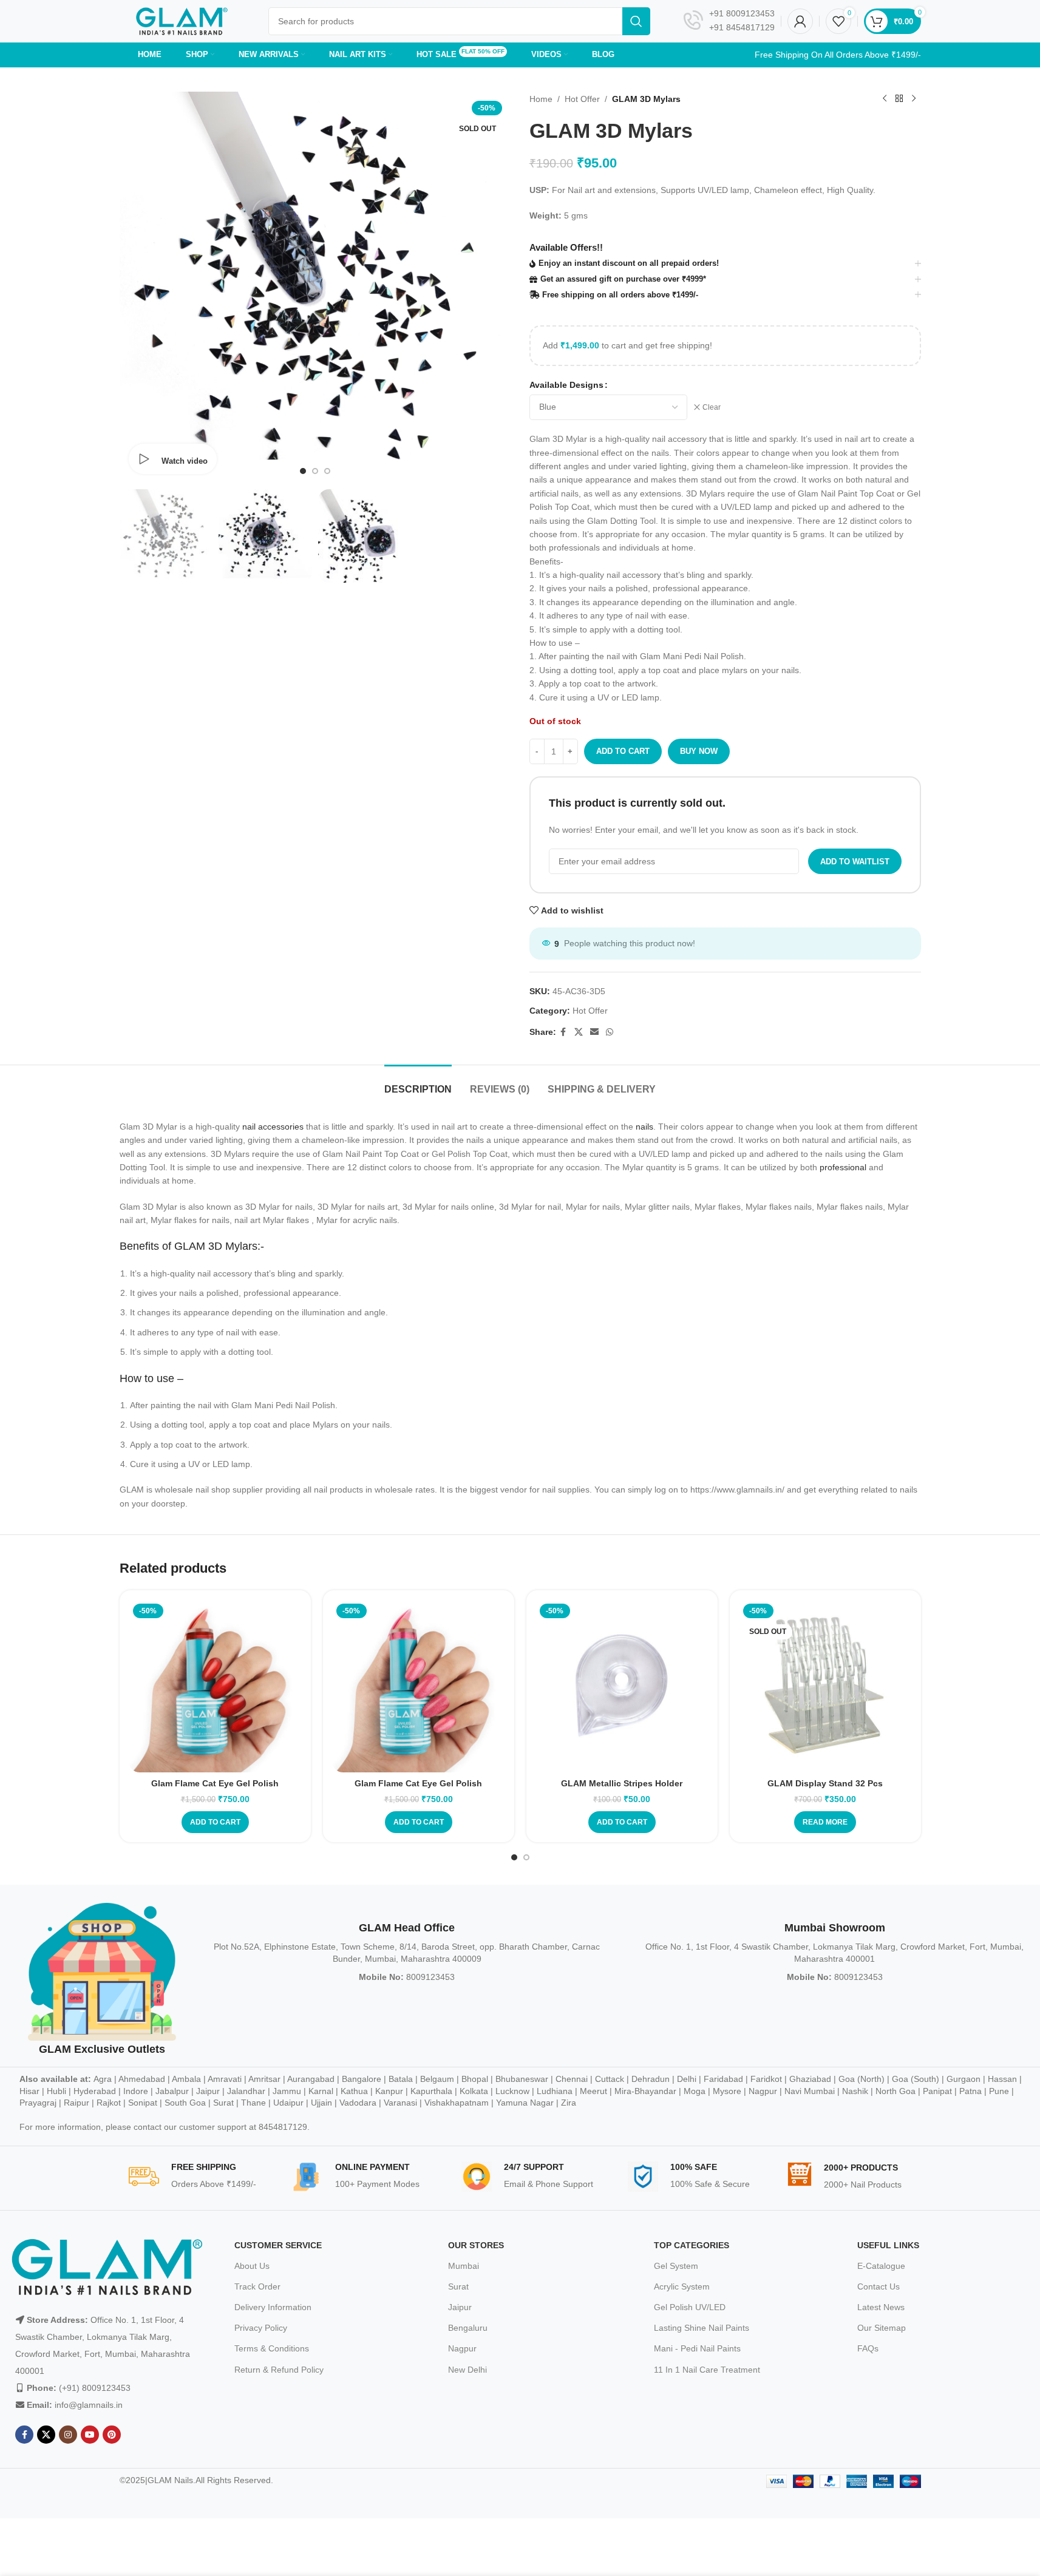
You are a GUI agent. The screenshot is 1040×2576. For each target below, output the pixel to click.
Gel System (676, 2266)
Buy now (699, 751)
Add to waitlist (855, 862)
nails (644, 1127)
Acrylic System (682, 2286)
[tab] (418, 1083)
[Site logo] (182, 21)
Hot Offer (582, 99)
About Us (252, 2266)
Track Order (257, 2286)
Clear (712, 407)
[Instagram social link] (68, 2435)
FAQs (868, 2348)
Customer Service (278, 2245)
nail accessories (273, 1127)
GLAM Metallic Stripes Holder (622, 1783)
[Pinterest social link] (112, 2435)
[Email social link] (594, 1032)
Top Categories (692, 2245)
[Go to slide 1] (303, 471)
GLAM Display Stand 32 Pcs (825, 1783)
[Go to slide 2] (315, 471)
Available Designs (566, 385)
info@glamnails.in (89, 2405)
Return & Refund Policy (279, 2370)
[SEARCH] (636, 21)
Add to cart (623, 751)
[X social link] (579, 1032)
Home (541, 99)
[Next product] (914, 99)
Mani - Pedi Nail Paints (697, 2348)
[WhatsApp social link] (610, 1032)
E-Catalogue (881, 2266)
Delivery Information (273, 2307)
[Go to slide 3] (327, 471)
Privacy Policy (261, 2328)
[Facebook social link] (563, 1032)
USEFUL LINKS (888, 2245)
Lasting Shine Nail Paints (702, 2328)
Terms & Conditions (272, 2348)
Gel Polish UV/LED (690, 2307)
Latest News (881, 2307)
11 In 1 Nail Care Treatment (707, 2370)
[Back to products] (899, 99)
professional (843, 1167)
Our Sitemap (882, 2328)
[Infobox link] (729, 21)
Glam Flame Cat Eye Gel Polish (215, 1783)
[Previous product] (885, 99)
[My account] (800, 21)
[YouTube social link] (90, 2435)
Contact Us (879, 2286)
